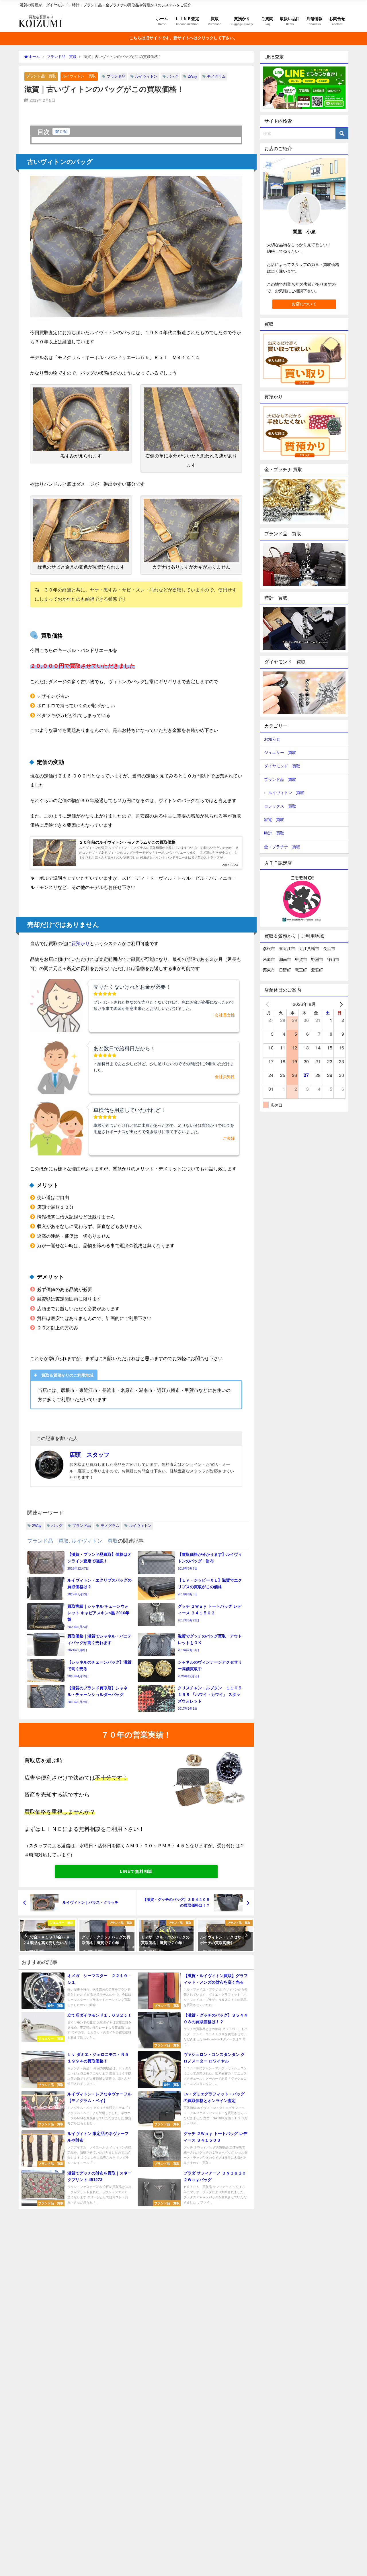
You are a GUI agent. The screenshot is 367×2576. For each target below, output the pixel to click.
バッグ (173, 76)
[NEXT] (340, 1004)
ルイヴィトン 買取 (79, 76)
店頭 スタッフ (89, 1455)
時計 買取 (274, 833)
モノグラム (216, 76)
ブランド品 (116, 76)
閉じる (61, 131)
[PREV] (268, 1004)
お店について (304, 304)
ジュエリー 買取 (280, 753)
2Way (193, 76)
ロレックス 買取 (280, 806)
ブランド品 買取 (41, 76)
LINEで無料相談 (136, 1871)
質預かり (81, 943)
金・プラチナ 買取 (282, 847)
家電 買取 (274, 820)
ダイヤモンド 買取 (282, 766)
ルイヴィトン (146, 76)
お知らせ (272, 739)
